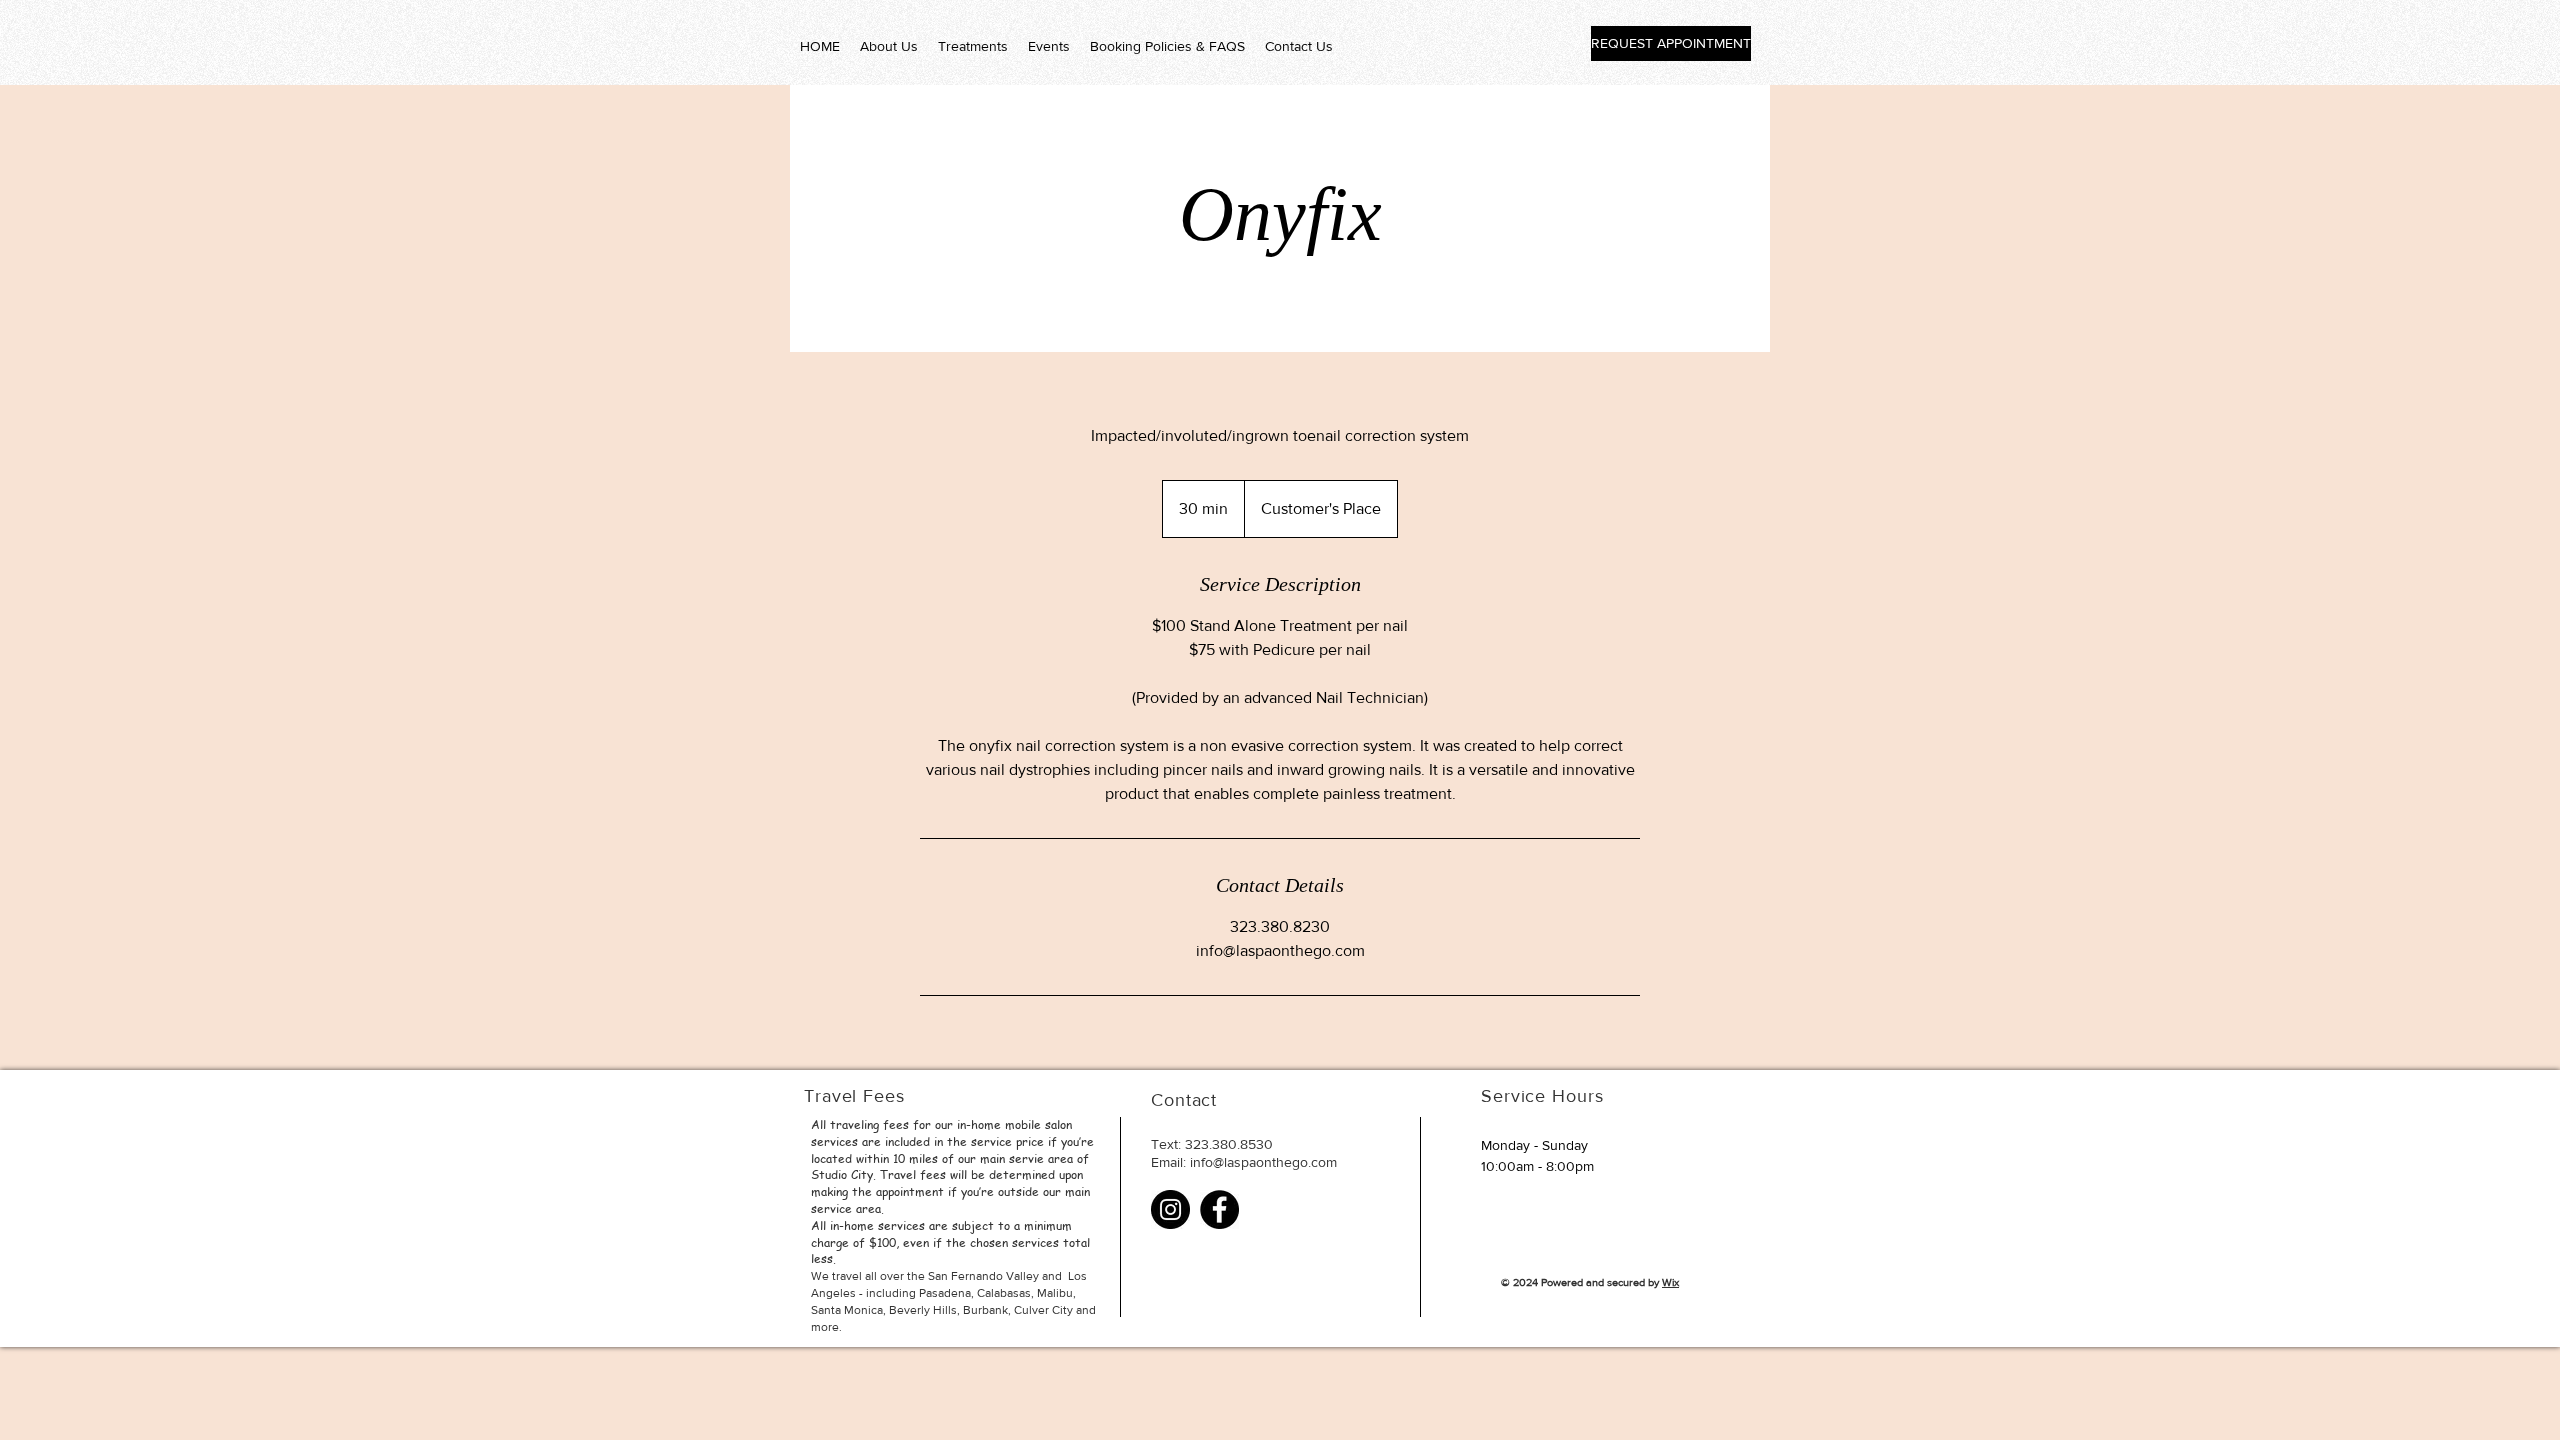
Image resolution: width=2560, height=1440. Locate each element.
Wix (1670, 1282)
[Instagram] (1170, 1209)
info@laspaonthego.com (1263, 1162)
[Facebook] (1219, 1209)
